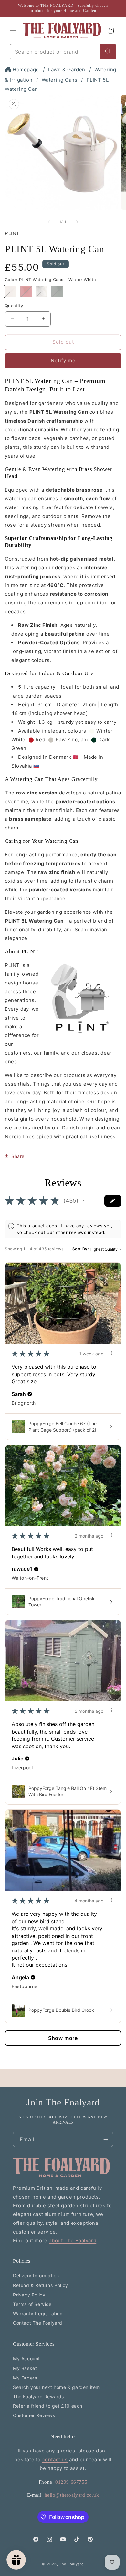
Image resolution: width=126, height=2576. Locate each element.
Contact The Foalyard (38, 2323)
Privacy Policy (29, 2295)
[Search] (108, 52)
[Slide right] (77, 222)
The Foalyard (71, 2564)
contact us (55, 2459)
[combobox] (55, 52)
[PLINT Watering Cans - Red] (26, 292)
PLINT (12, 233)
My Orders (25, 2378)
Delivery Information (36, 2276)
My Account (26, 2359)
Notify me (63, 360)
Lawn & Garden (67, 70)
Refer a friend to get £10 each (48, 2406)
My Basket (25, 2368)
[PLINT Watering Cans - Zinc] (42, 292)
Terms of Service (32, 2304)
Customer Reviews (34, 2415)
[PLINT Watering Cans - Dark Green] (57, 292)
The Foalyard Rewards (38, 2397)
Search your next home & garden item (56, 2387)
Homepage (26, 70)
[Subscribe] (106, 2139)
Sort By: (81, 1249)
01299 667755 (71, 2482)
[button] (13, 30)
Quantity (14, 306)
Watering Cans (60, 80)
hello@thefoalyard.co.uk (72, 2495)
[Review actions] (112, 1353)
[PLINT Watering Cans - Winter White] (11, 292)
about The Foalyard (73, 2241)
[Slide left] (49, 222)
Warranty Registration (38, 2314)
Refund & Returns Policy (41, 2285)
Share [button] (18, 1156)
